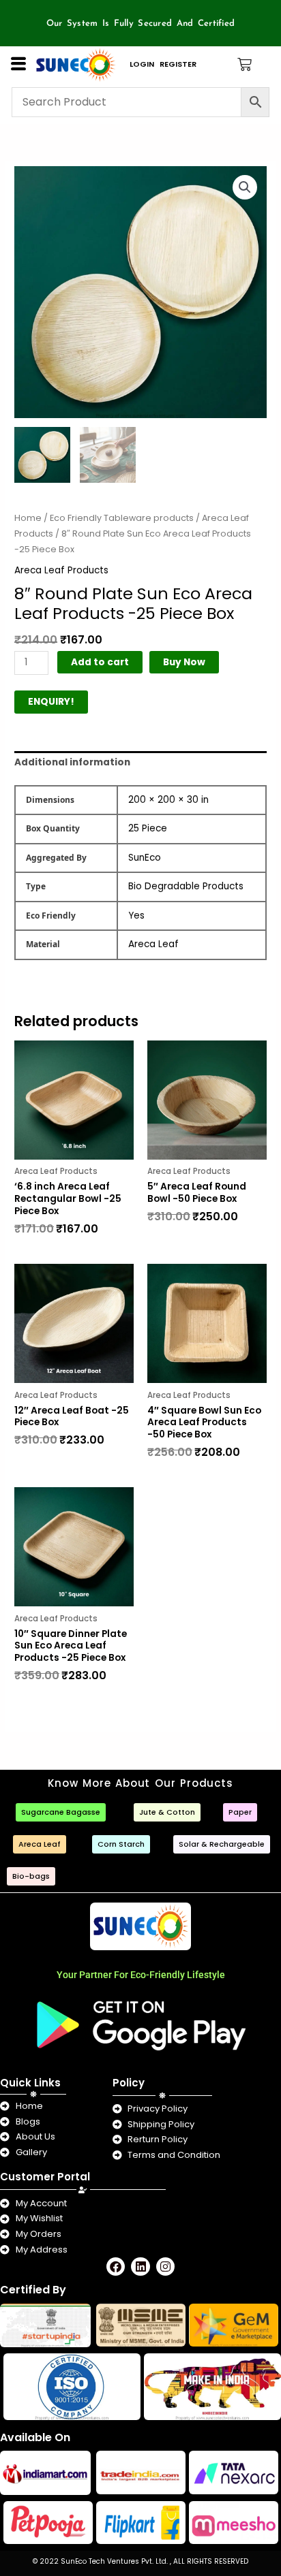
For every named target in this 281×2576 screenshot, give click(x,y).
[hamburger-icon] (18, 64)
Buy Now (184, 662)
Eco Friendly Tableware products (122, 518)
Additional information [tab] (72, 762)
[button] (245, 187)
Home (28, 518)
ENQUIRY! (51, 702)
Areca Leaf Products (61, 570)
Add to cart (100, 662)
